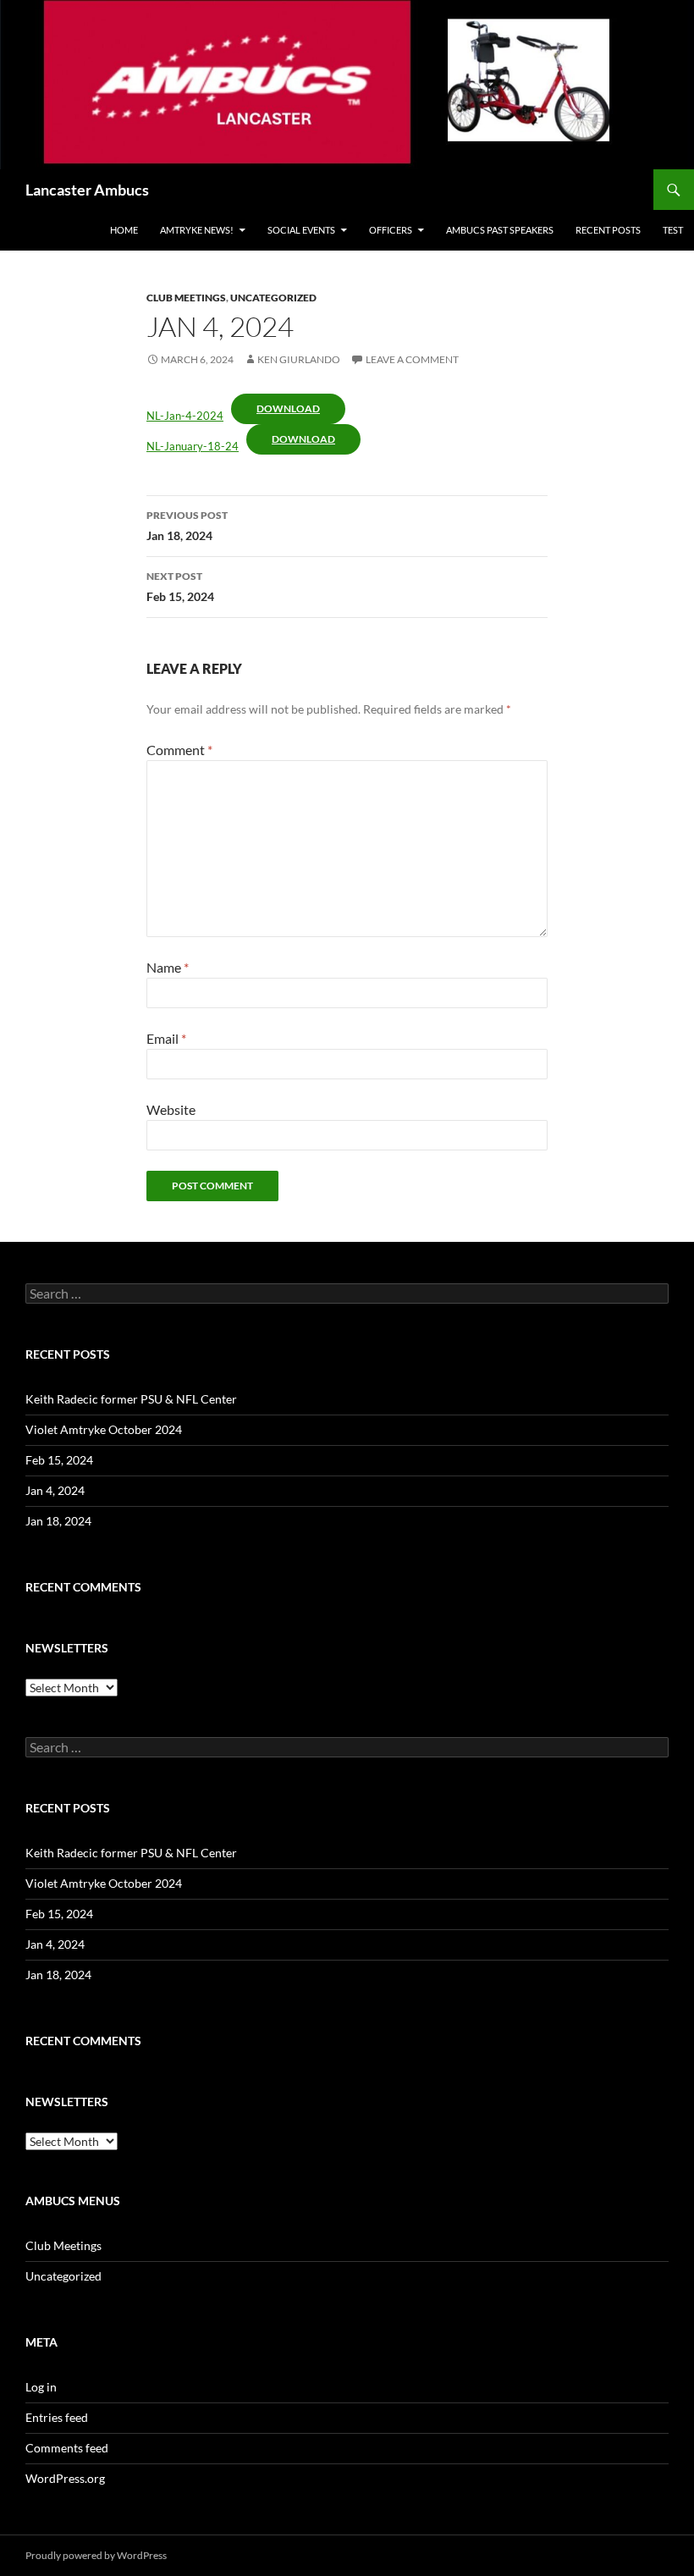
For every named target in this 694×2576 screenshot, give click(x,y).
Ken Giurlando (299, 359)
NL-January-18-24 (193, 446)
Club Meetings (186, 298)
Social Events (301, 230)
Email (166, 1038)
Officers (391, 230)
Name (168, 967)
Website (171, 1109)
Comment (179, 750)
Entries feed (57, 2417)
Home (124, 230)
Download (288, 408)
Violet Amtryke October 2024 (104, 1429)
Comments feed (67, 2448)
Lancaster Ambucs (87, 190)
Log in (41, 2387)
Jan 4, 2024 (55, 1490)
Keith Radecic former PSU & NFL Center (131, 1399)
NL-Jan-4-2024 (185, 416)
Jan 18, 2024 (187, 526)
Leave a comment (412, 359)
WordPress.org (65, 2478)
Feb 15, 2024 (180, 587)
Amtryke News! (197, 230)
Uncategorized (273, 298)
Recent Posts (608, 230)
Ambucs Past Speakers (500, 230)
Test (673, 230)
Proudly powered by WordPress (96, 2555)
